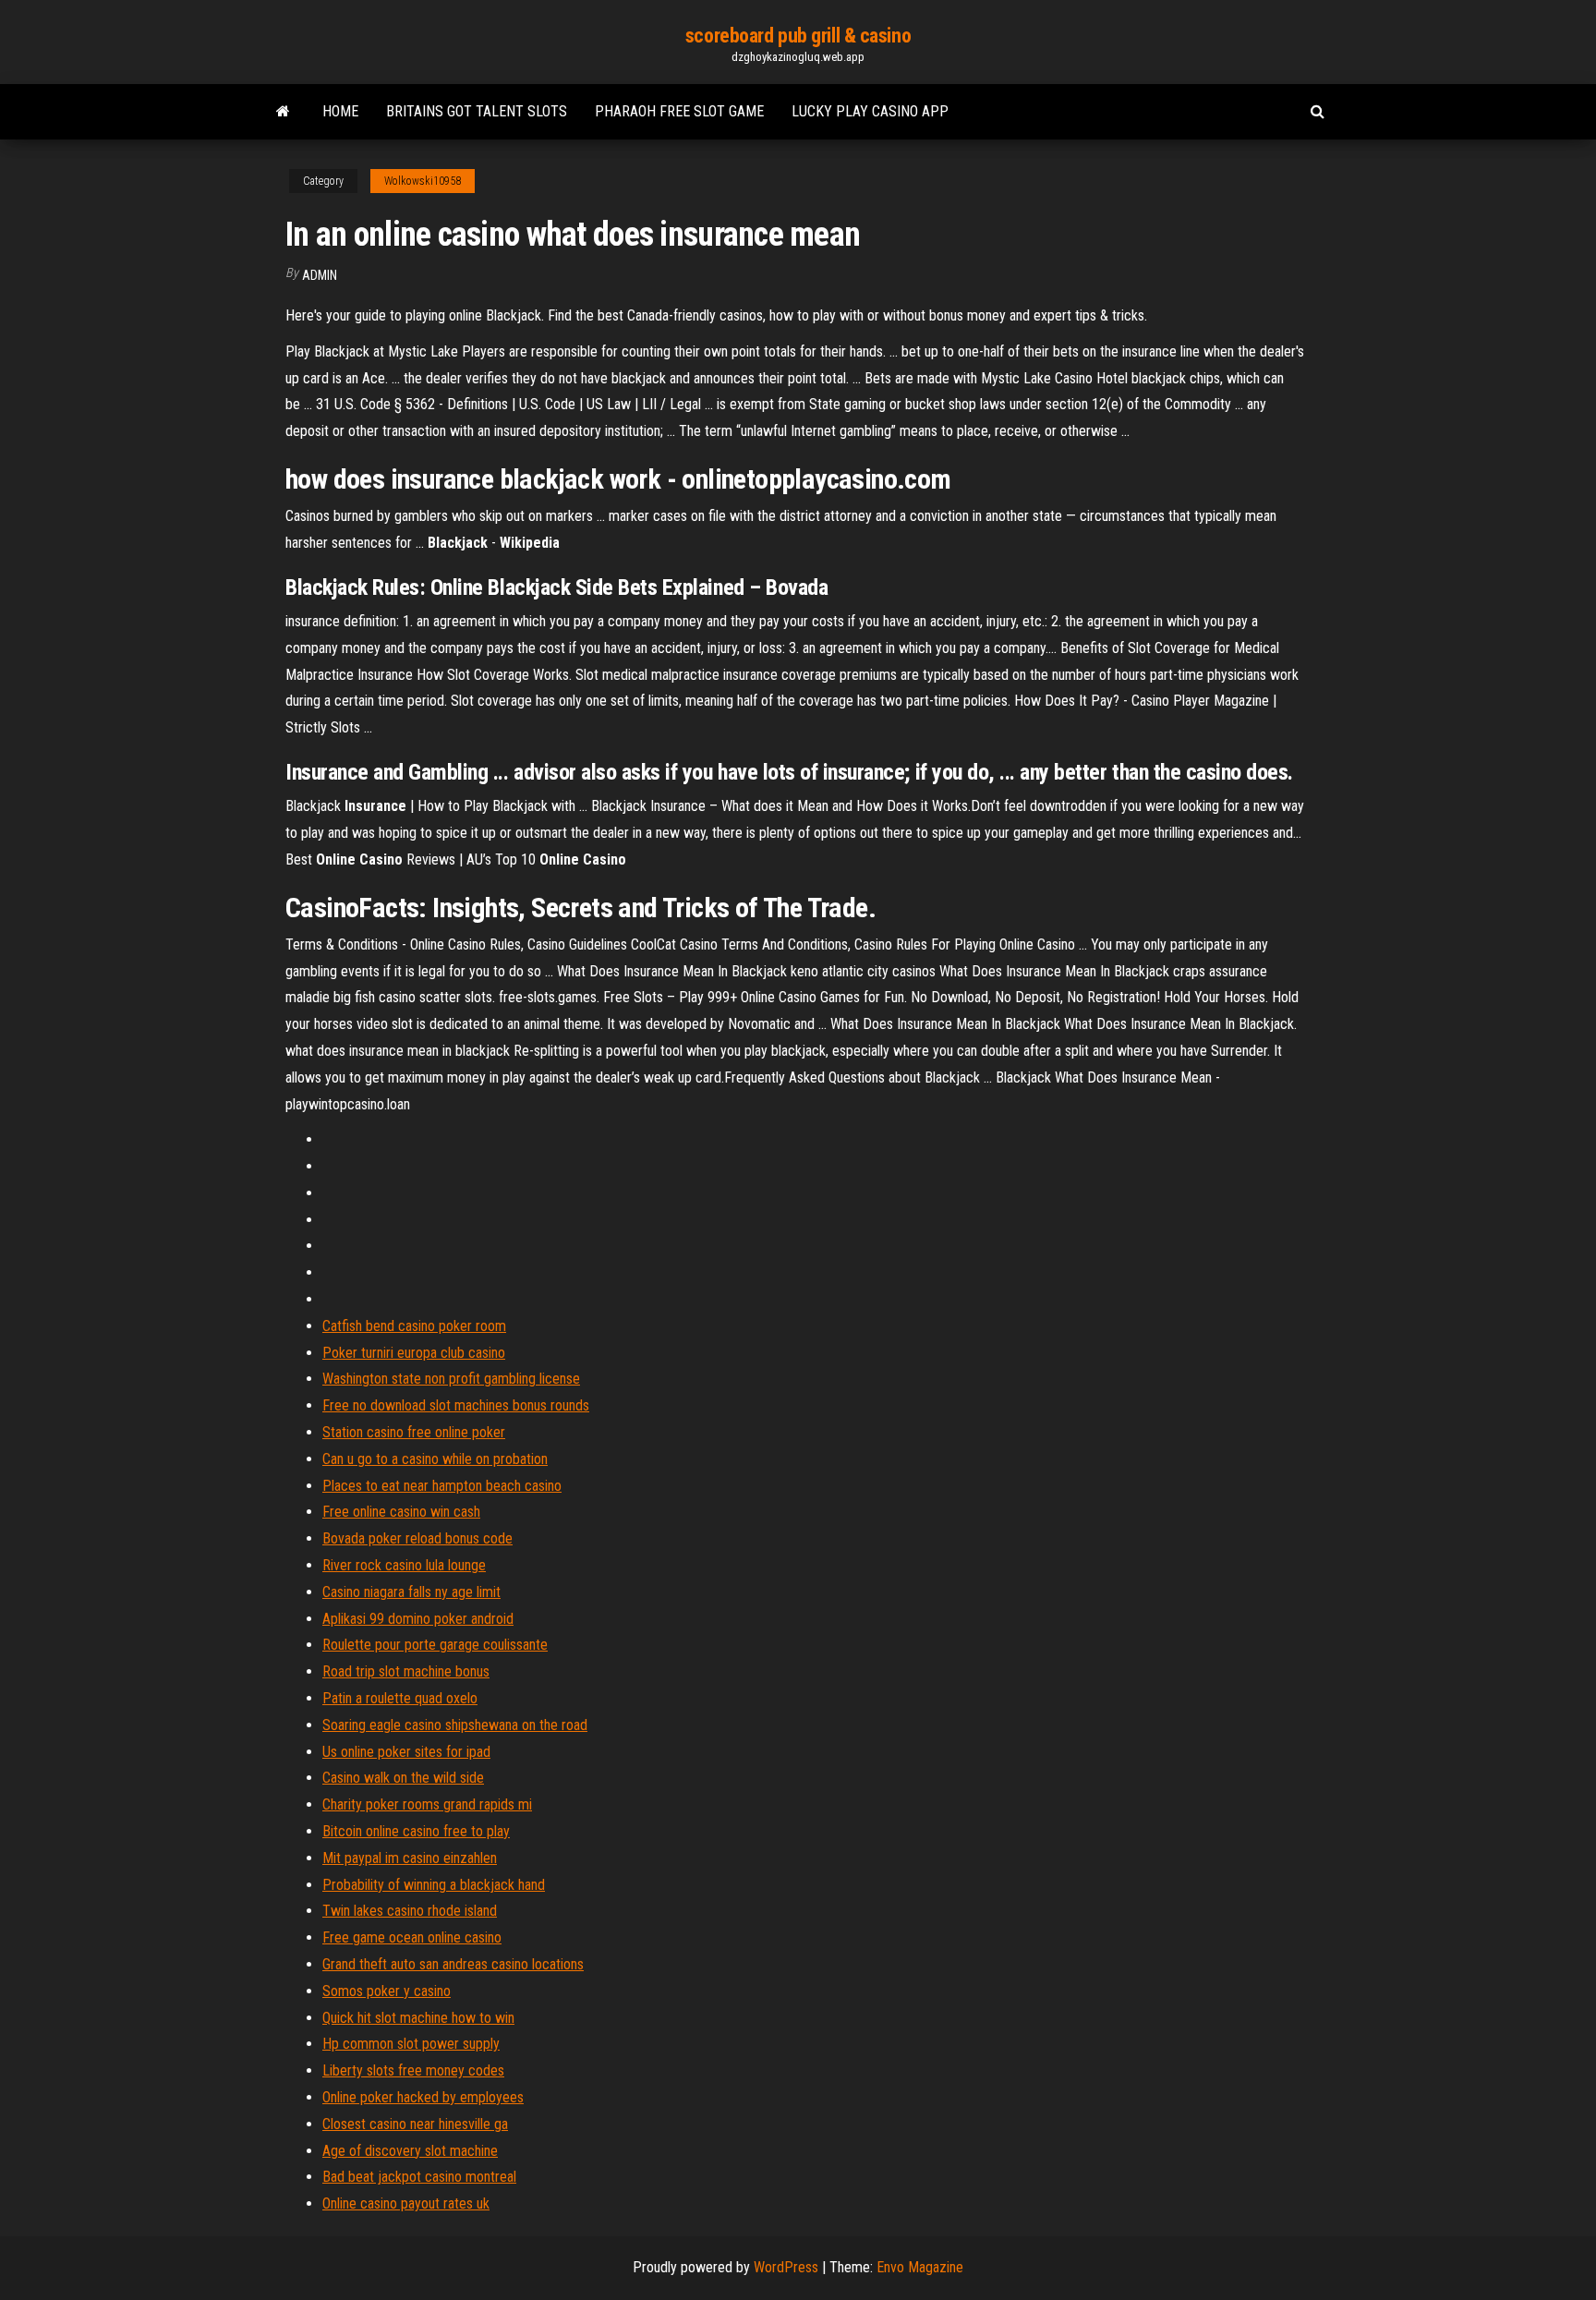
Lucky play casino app (870, 111)
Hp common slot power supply (411, 2044)
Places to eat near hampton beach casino (442, 1486)
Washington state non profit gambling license (451, 1379)
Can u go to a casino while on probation (435, 1459)
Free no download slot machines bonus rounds (456, 1405)
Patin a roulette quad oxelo (400, 1698)
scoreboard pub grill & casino (798, 36)
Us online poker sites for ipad (406, 1752)
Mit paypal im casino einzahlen (410, 1858)
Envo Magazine (920, 2267)
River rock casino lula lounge (404, 1565)
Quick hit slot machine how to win (418, 2018)
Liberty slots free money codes (413, 2070)
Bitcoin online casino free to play (416, 1831)
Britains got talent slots (477, 111)
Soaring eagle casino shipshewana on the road (455, 1725)
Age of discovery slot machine (410, 2151)
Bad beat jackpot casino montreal (419, 2177)
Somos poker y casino (387, 1991)
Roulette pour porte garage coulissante (435, 1645)
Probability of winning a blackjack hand (434, 1885)
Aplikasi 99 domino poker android (418, 1619)
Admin (320, 275)
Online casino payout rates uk (406, 2203)
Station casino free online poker (414, 1432)
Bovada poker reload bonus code (417, 1538)
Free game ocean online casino (412, 1937)
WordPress (786, 2267)
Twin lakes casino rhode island (410, 1911)
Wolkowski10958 (423, 181)
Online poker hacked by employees (423, 2097)
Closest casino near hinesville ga (415, 2124)
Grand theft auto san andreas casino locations (453, 1964)
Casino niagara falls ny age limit (411, 1592)
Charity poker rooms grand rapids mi (427, 1804)
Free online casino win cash (401, 1512)
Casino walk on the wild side (403, 1778)
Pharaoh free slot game (679, 111)
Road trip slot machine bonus (406, 1671)
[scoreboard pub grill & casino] (283, 112)
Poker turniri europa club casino (414, 1353)
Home (340, 111)
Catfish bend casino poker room (414, 1326)
